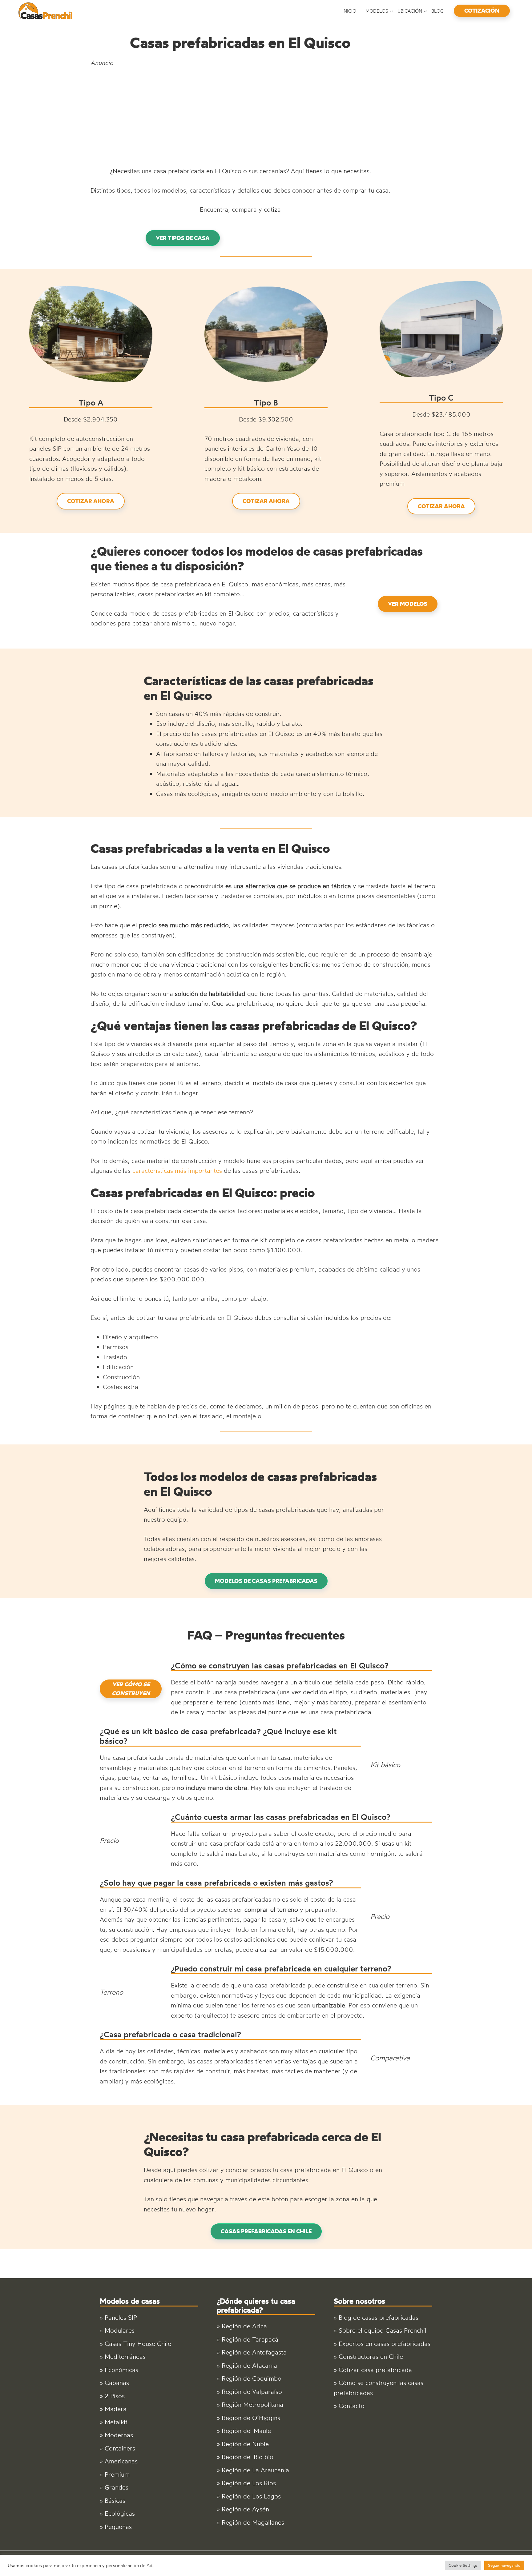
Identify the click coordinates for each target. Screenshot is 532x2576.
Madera (116, 2409)
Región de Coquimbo (252, 2378)
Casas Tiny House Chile (138, 2344)
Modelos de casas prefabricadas (266, 1581)
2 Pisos (115, 2396)
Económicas (121, 2370)
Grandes (117, 2487)
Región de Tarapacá (250, 2339)
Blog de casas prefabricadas (379, 2317)
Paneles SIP (121, 2317)
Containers (120, 2448)
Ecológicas (120, 2513)
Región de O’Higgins (251, 2418)
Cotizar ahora (91, 501)
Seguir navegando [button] (504, 2565)
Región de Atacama (249, 2365)
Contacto (352, 2406)
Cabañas (117, 2383)
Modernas (119, 2435)
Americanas (121, 2461)
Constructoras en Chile (371, 2356)
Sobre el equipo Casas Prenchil (383, 2330)
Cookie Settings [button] (463, 2565)
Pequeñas (118, 2527)
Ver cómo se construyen (131, 1689)
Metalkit (116, 2422)
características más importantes (177, 1170)
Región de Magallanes (253, 2522)
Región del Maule (246, 2431)
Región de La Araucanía (255, 2470)
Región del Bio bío (248, 2457)
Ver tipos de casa (183, 238)
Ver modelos (408, 604)
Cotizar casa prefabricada (375, 2370)
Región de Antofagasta (254, 2352)
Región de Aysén (245, 2509)
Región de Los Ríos (249, 2483)
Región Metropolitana (252, 2404)
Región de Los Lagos (251, 2496)
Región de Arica (244, 2326)
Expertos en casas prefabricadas (385, 2344)
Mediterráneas (125, 2356)
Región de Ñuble (245, 2444)
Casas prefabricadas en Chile (266, 2231)
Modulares (120, 2330)
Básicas (115, 2500)
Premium (117, 2474)
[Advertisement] (240, 117)
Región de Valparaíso (252, 2392)
